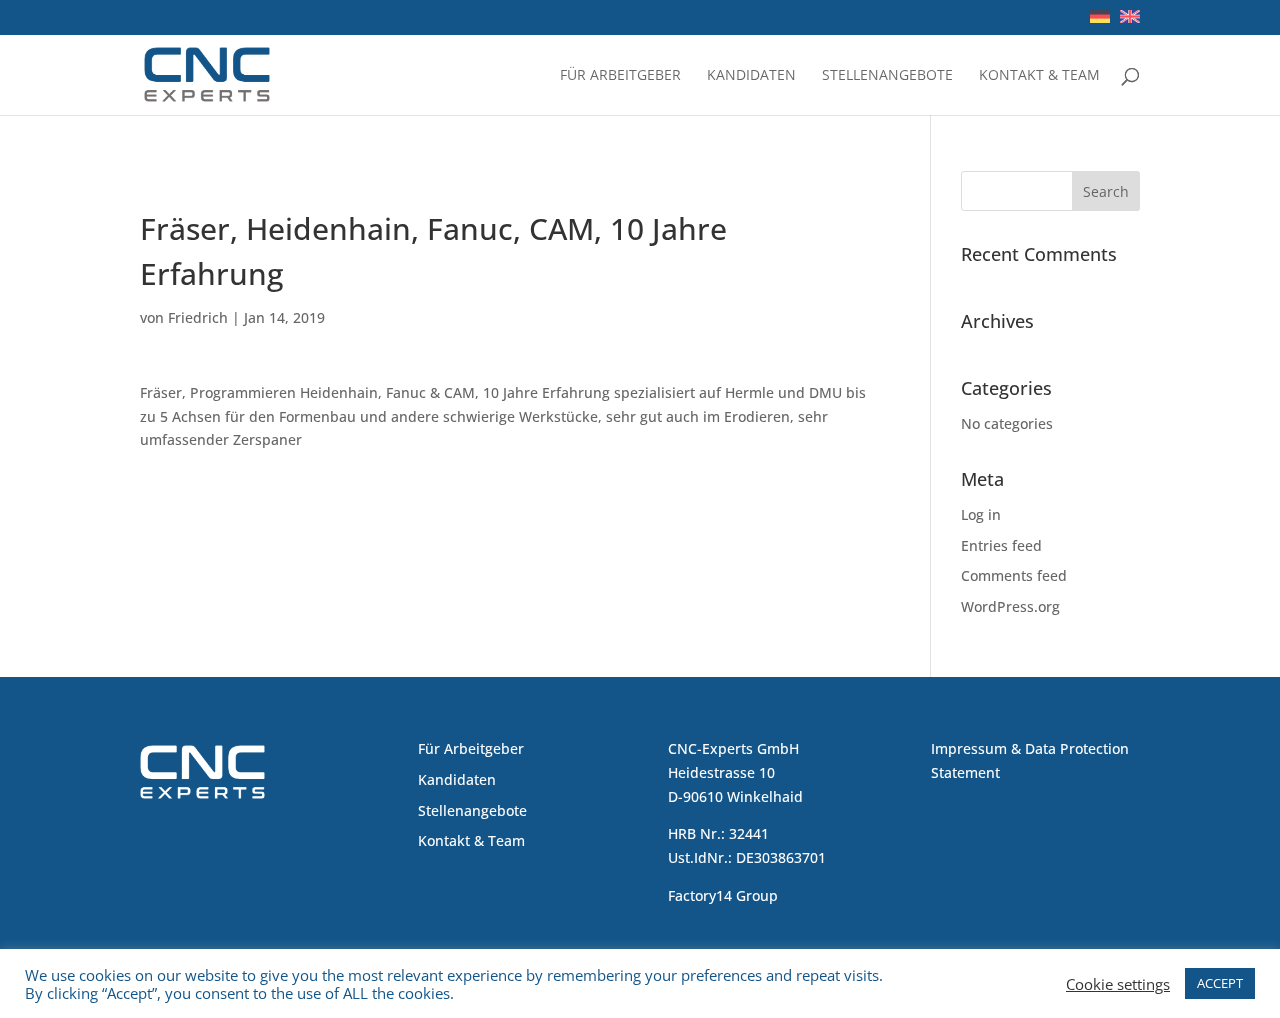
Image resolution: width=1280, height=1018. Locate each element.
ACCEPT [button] (1220, 983)
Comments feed (1014, 575)
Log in (981, 514)
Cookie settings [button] (1118, 984)
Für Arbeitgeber (620, 76)
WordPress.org (1010, 606)
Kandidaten (751, 76)
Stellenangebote (887, 76)
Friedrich (198, 317)
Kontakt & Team (1039, 76)
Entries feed (1001, 545)
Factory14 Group (723, 895)
